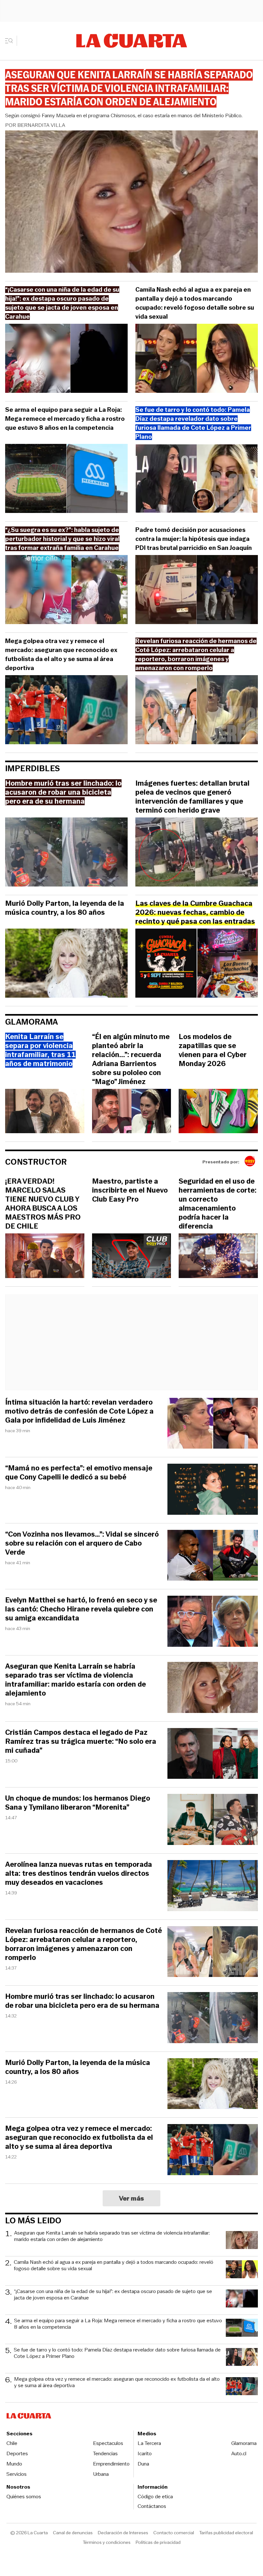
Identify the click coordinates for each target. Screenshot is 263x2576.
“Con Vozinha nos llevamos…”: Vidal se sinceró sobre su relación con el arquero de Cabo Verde (82, 1543)
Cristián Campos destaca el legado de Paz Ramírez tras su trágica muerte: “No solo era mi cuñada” (81, 1742)
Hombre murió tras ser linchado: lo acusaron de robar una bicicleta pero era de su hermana (82, 2001)
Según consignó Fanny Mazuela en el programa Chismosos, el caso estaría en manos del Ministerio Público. (124, 115)
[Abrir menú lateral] (11, 41)
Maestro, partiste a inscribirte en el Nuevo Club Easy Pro (130, 1190)
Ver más (132, 2198)
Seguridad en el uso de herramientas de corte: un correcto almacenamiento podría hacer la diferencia (218, 1204)
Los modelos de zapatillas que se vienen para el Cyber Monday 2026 (213, 1050)
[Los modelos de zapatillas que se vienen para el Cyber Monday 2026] (218, 1112)
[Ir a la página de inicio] (132, 41)
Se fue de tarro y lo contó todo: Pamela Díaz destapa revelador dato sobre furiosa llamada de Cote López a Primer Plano (117, 2353)
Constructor (36, 1162)
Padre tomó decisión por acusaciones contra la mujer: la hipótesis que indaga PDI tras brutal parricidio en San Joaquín (194, 539)
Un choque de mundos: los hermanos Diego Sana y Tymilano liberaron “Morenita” (78, 1803)
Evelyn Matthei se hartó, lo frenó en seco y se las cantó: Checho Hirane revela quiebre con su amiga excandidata (81, 1609)
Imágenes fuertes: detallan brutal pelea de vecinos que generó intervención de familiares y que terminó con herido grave (192, 797)
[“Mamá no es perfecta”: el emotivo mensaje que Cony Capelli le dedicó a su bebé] (213, 1490)
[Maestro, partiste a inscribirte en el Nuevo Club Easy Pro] (132, 1257)
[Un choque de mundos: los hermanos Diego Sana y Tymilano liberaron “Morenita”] (213, 1820)
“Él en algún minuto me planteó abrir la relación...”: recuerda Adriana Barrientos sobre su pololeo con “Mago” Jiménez (131, 1059)
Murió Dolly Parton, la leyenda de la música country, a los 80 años (65, 908)
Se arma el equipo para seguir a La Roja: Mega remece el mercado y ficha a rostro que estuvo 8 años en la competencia (65, 419)
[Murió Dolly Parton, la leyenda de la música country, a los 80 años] (66, 964)
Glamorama (32, 1022)
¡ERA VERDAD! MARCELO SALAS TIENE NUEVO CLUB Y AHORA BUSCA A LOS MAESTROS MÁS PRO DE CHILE (43, 1204)
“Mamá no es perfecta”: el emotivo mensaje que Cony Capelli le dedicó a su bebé (79, 1473)
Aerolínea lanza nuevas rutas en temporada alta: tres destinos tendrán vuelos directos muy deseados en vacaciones (79, 1874)
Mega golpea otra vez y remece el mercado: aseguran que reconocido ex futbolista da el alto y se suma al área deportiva (61, 654)
